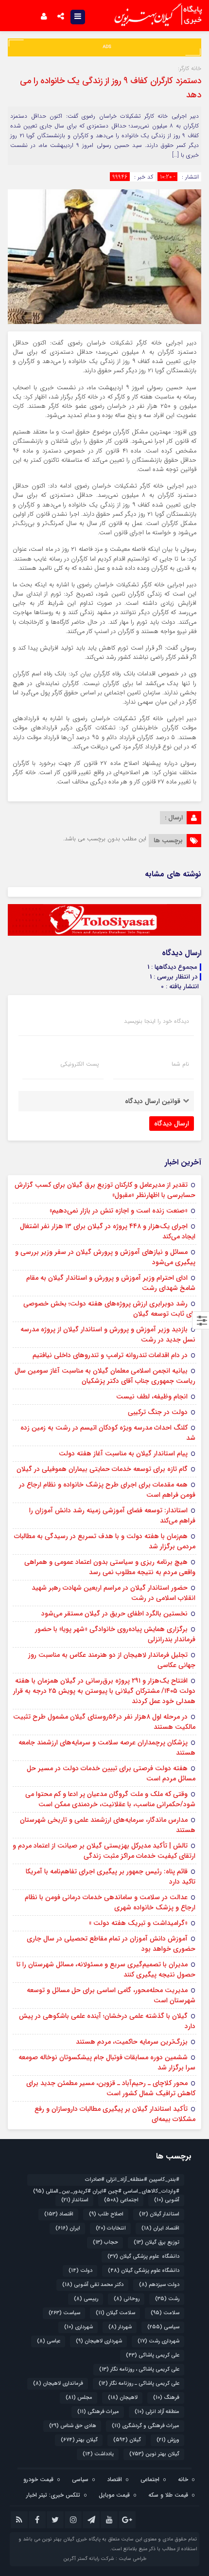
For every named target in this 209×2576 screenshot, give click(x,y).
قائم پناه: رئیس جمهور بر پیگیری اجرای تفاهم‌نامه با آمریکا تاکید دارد (111, 1877)
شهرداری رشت (158, 2341)
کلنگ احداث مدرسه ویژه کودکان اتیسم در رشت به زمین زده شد (108, 1433)
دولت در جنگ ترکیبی (158, 1412)
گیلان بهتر (79, 2440)
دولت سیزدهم (159, 2285)
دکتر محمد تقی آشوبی (93, 2285)
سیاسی (163, 2327)
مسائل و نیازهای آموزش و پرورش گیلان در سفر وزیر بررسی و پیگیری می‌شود (105, 1257)
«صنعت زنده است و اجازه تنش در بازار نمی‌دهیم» (119, 1211)
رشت (167, 2299)
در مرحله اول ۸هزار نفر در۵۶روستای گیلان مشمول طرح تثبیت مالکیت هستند (104, 1722)
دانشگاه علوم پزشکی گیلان (143, 2257)
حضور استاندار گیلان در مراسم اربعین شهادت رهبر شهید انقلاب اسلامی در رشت (113, 1593)
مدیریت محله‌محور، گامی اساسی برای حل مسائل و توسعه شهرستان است (111, 1995)
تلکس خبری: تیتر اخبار (53, 2495)
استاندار (75, 2200)
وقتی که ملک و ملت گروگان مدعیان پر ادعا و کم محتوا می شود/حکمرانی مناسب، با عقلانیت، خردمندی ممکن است (110, 1799)
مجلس (79, 2398)
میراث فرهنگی (98, 2412)
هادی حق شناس (73, 2426)
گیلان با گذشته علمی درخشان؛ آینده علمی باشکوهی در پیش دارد (107, 2021)
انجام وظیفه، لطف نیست (152, 1397)
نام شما (180, 1064)
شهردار (120, 2327)
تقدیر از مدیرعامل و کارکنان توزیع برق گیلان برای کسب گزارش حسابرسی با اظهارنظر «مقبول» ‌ (105, 1190)
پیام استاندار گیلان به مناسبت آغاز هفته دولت (123, 1453)
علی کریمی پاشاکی (153, 2355)
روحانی (127, 2299)
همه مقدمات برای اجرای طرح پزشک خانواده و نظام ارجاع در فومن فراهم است (107, 1490)
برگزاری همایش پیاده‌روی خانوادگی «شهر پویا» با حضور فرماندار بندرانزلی (115, 1634)
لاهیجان (123, 2398)
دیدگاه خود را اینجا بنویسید (157, 1021)
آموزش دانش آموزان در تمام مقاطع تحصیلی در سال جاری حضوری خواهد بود (111, 1944)
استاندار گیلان (159, 2214)
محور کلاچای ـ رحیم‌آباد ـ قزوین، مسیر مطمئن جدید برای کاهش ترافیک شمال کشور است (111, 2088)
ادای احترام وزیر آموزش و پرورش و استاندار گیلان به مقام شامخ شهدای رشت (111, 1283)
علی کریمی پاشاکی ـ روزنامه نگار (139, 2384)
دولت (80, 2271)
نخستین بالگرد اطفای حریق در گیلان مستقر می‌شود (114, 1614)
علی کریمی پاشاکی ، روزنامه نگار (139, 2369)
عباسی (49, 2341)
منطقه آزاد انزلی (157, 2412)
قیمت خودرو (38, 2479)
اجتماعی (121, 2200)
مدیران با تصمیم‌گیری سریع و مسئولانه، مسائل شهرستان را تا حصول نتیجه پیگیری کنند (106, 1969)
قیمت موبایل (114, 2495)
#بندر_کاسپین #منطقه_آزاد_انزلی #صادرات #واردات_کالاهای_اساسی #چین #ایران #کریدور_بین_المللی (106, 2181)
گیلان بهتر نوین (154, 2454)
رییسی (86, 2299)
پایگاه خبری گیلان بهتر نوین (72, 2539)
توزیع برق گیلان (157, 2242)
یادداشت (98, 2454)
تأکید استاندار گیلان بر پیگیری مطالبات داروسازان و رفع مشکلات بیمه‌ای (115, 2114)
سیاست (64, 2313)
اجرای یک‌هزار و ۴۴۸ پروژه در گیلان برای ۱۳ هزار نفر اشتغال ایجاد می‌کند (108, 1231)
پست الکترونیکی (79, 1064)
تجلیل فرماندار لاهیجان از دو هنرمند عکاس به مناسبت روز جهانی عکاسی (112, 1660)
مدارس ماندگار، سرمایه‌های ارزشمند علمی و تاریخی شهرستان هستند (108, 1825)
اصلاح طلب (106, 2214)
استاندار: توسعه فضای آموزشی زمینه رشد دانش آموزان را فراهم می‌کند (112, 1515)
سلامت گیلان (115, 2313)
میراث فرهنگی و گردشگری (146, 2426)
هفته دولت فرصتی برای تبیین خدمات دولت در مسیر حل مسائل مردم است (111, 1773)
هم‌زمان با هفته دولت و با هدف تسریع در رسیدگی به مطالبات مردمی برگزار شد (105, 1541)
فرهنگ (166, 2398)
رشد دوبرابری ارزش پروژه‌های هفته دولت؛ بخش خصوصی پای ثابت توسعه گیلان (109, 1309)
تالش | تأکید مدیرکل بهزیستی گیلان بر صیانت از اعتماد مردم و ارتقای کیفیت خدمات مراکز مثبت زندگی (104, 1851)
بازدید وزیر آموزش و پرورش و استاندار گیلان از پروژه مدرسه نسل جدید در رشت (108, 1334)
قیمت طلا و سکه (168, 2495)
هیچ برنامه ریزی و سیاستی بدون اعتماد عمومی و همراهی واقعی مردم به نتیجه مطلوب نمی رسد (110, 1567)
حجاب (105, 2242)
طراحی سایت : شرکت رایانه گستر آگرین (105, 2559)
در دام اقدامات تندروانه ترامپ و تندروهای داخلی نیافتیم (110, 1355)
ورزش (168, 2440)
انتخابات (111, 2228)
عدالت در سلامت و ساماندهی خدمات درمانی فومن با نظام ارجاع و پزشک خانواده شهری (110, 1902)
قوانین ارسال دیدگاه (153, 1101)
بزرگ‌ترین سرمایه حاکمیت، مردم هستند (132, 2042)
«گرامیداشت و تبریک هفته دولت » (138, 1923)
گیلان (127, 2440)
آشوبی (167, 2200)
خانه (183, 2479)
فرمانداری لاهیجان (58, 2384)
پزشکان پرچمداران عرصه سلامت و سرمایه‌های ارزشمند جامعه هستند (107, 1748)
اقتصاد (59, 2214)
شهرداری (78, 2327)
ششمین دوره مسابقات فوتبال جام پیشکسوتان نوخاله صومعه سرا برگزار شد (107, 2062)
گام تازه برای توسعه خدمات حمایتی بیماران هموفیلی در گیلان (102, 1469)
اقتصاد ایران (160, 2228)
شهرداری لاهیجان (99, 2341)
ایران (68, 2228)
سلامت (165, 2313)
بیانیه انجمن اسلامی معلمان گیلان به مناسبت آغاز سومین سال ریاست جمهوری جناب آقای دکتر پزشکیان (105, 1376)
